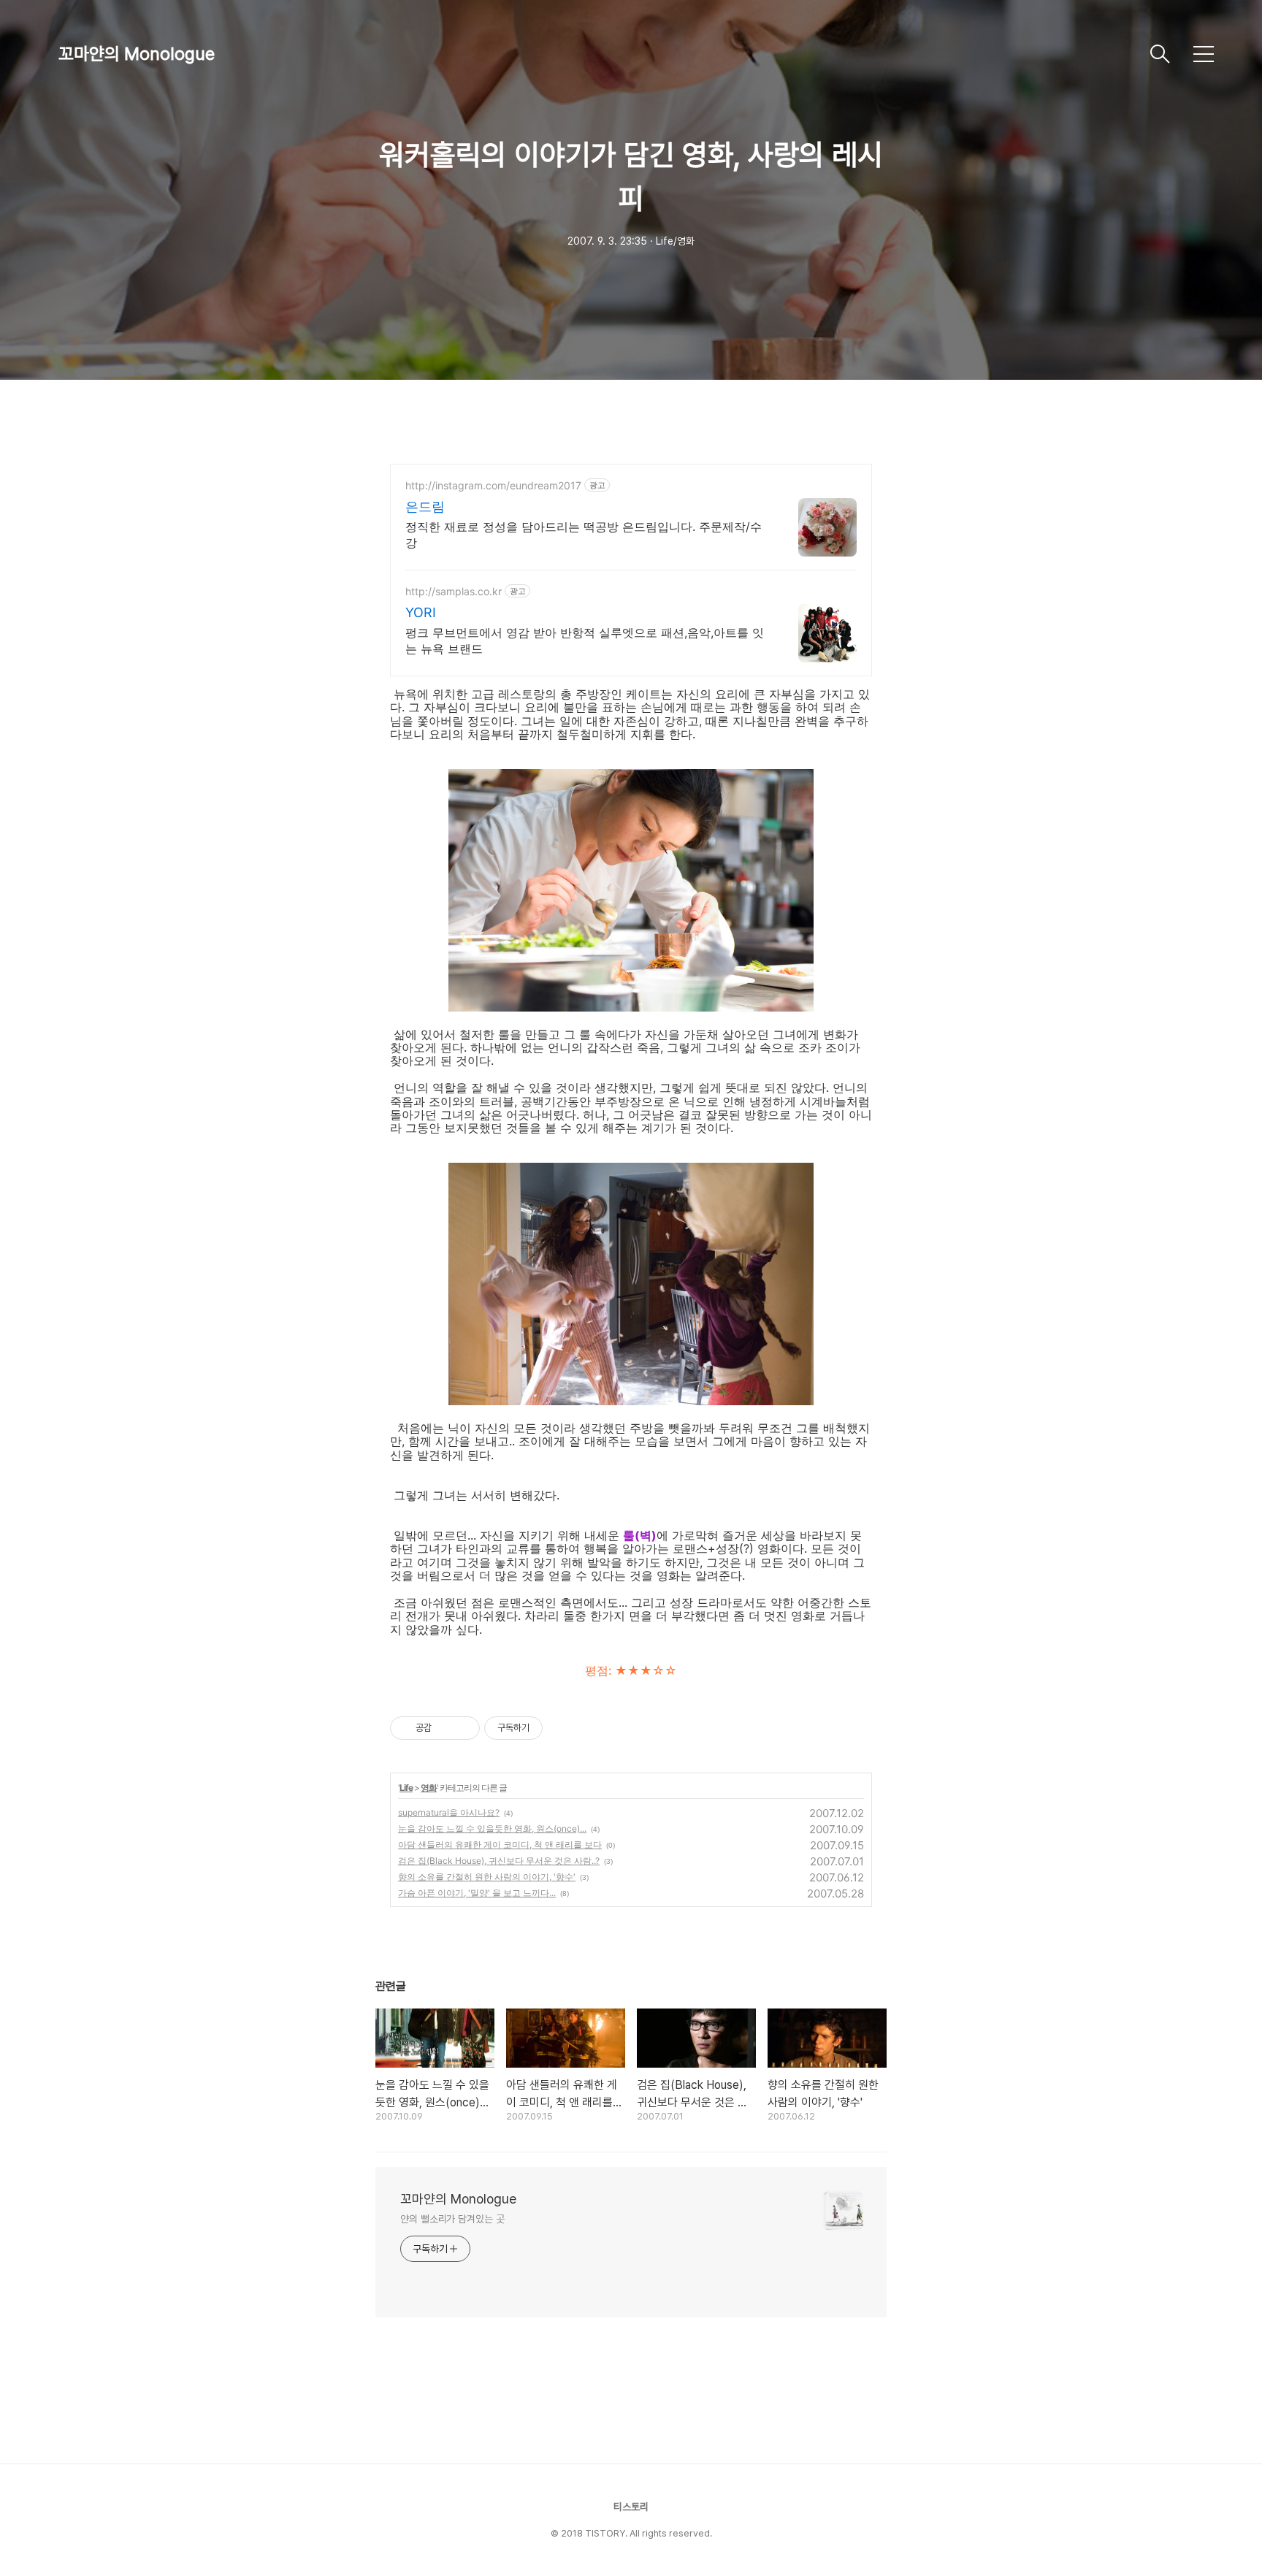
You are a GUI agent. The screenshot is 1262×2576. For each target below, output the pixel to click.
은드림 (425, 507)
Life (406, 1788)
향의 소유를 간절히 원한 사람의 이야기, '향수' (487, 1877)
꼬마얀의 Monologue (137, 54)
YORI (421, 612)
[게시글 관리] (463, 1728)
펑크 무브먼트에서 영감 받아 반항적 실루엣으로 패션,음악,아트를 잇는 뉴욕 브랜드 (585, 641)
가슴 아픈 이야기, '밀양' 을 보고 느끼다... (477, 1893)
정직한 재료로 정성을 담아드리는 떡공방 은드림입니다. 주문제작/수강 (584, 535)
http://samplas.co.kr (454, 591)
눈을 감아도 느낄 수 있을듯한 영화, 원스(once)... (492, 1828)
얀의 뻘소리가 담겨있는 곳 (452, 2219)
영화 (429, 1788)
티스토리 (631, 2507)
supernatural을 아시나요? (449, 1812)
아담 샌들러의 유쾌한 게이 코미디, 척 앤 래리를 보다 (500, 1845)
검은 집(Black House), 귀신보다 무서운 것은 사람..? (499, 1861)
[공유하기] (445, 1728)
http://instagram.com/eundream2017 (493, 485)
